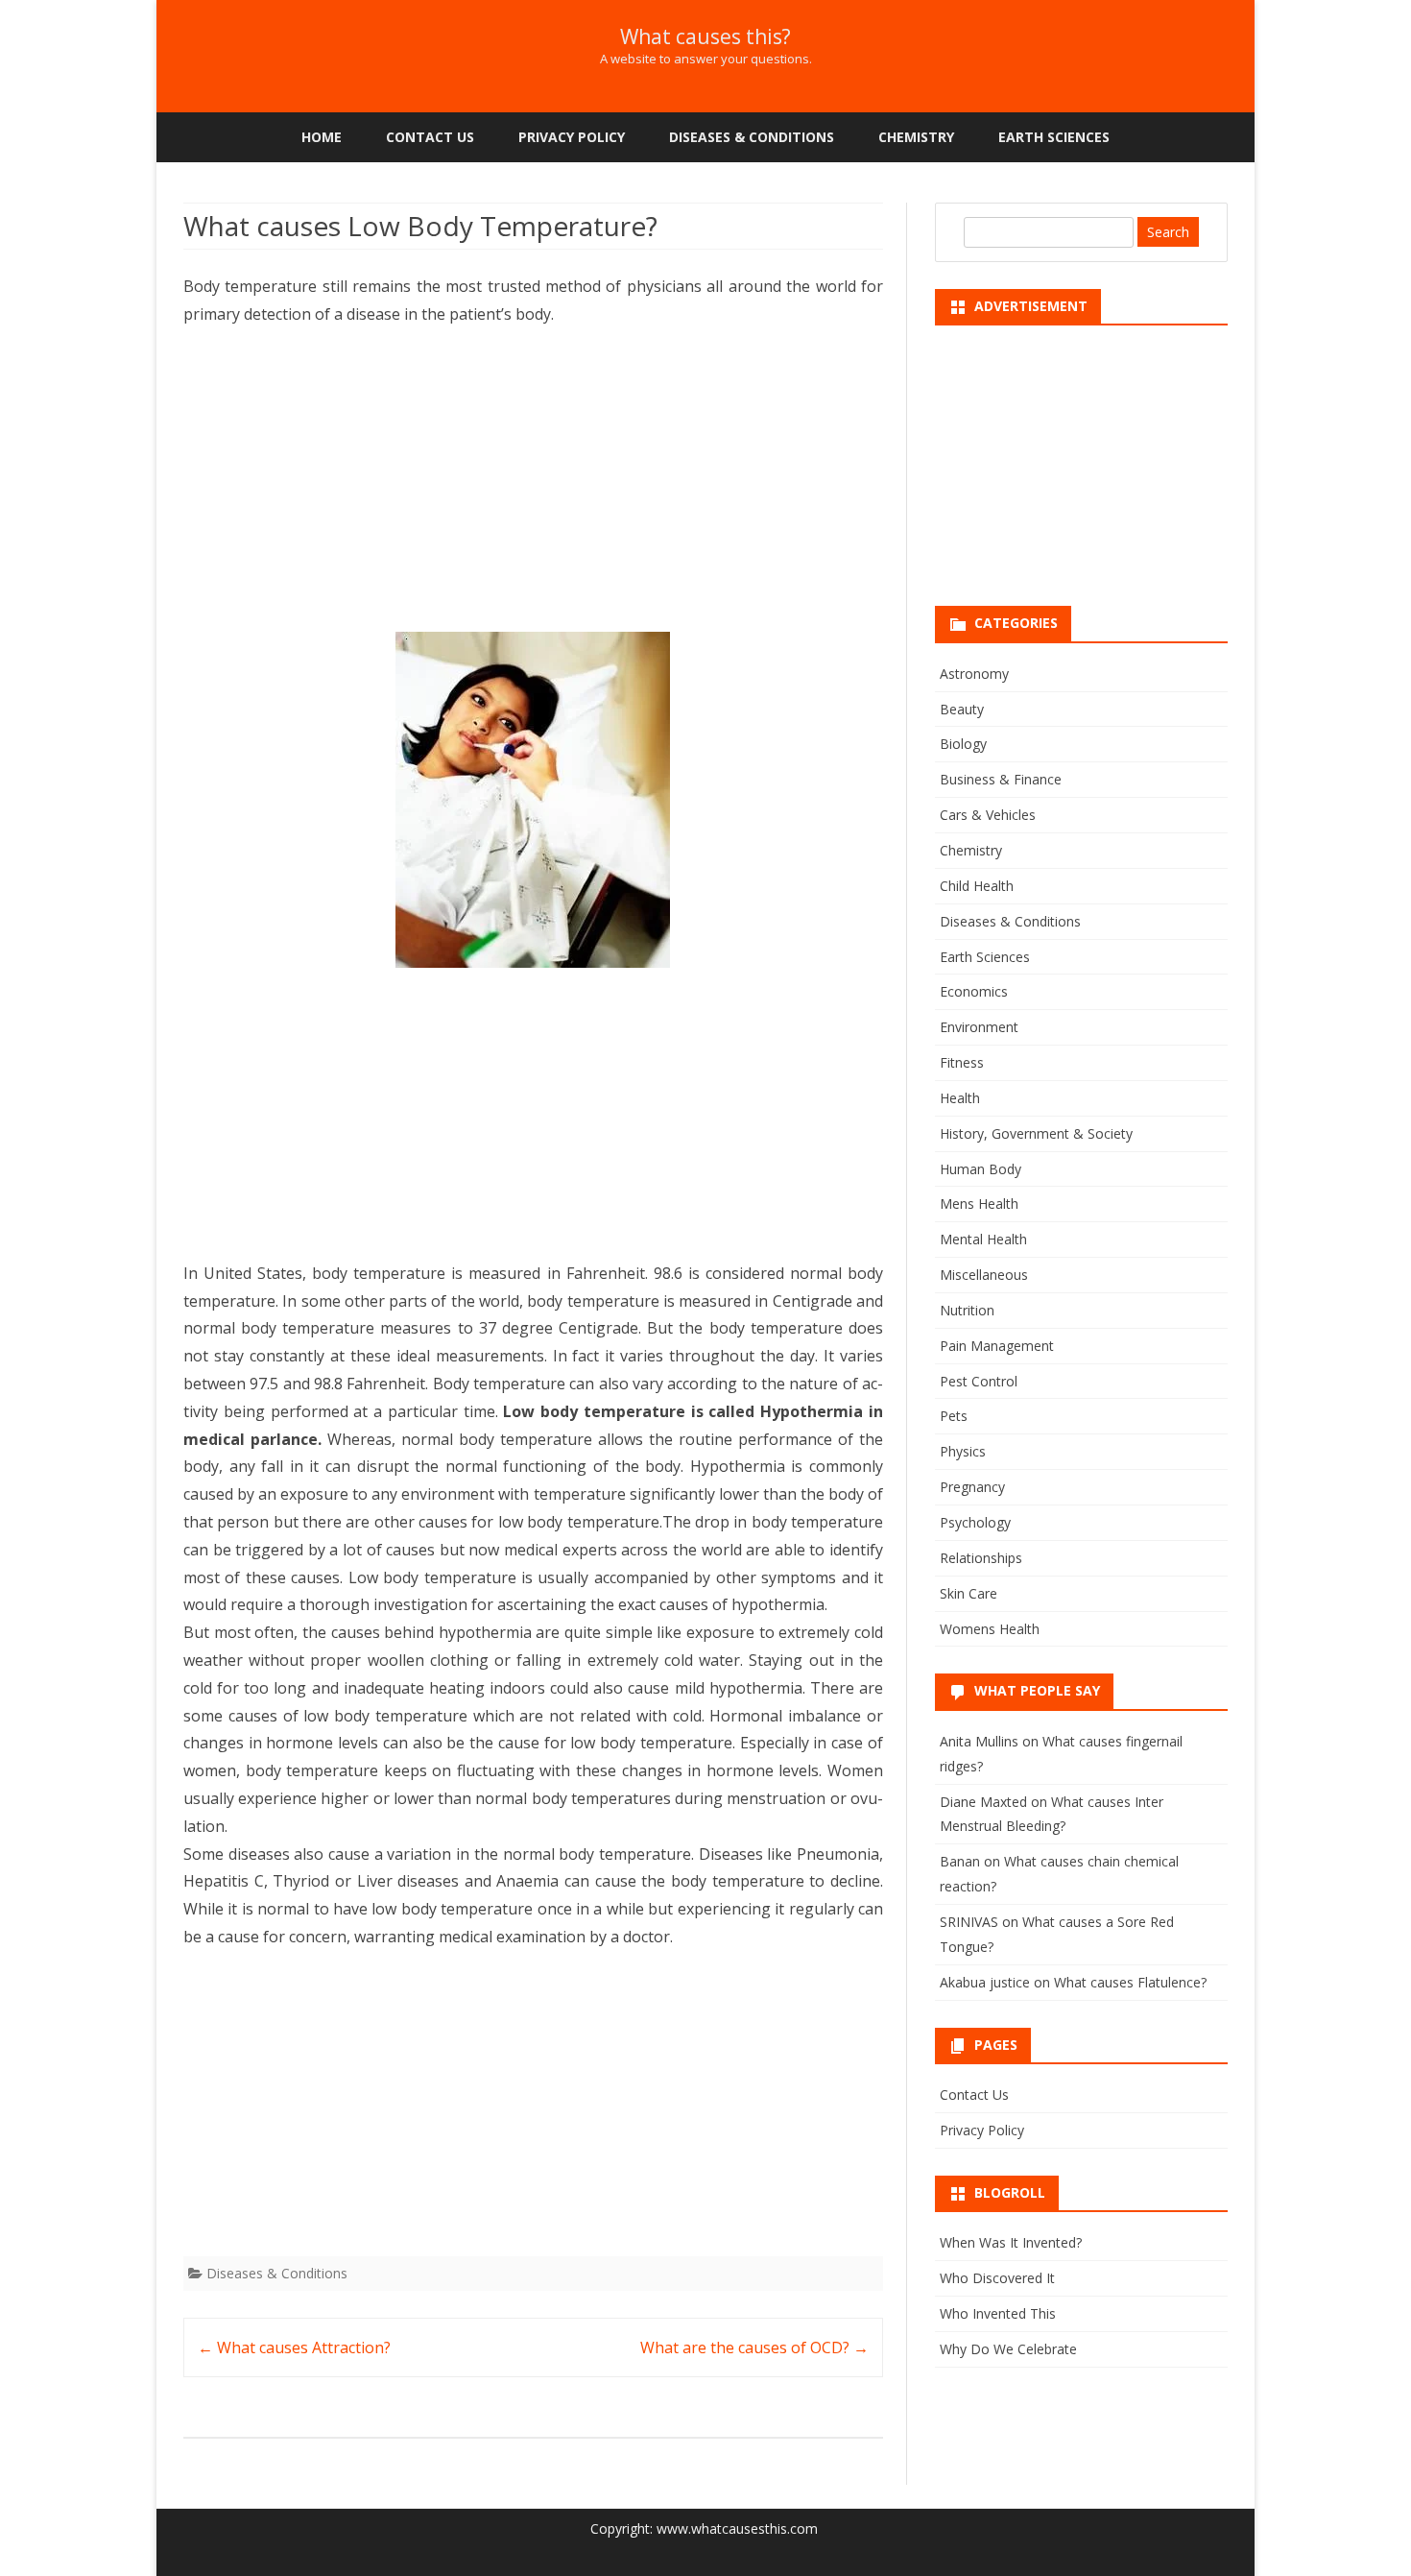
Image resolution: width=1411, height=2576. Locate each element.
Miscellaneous (984, 1275)
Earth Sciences (1054, 137)
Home (322, 137)
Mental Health (983, 1239)
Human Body (981, 1169)
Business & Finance (1001, 779)
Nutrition (967, 1310)
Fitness (962, 1062)
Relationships (981, 1558)
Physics (963, 1451)
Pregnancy (972, 1487)
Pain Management (997, 1346)
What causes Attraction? (294, 2347)
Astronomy (974, 674)
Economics (974, 991)
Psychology (975, 1522)
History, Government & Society (1036, 1133)
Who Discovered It (997, 2278)
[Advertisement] (533, 486)
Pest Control (979, 1381)
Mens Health (979, 1204)
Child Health (977, 886)
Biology (963, 744)
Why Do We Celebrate (1008, 2349)
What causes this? (705, 37)
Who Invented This (998, 2313)
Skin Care (969, 1593)
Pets (954, 1416)
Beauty (962, 709)
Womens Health (990, 1629)
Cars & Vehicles (988, 815)
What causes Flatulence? (1130, 1982)
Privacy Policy (572, 137)
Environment (979, 1027)
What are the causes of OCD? (754, 2347)
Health (960, 1098)
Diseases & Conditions (752, 137)
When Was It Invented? (1011, 2242)
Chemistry (916, 137)
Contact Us (430, 137)
